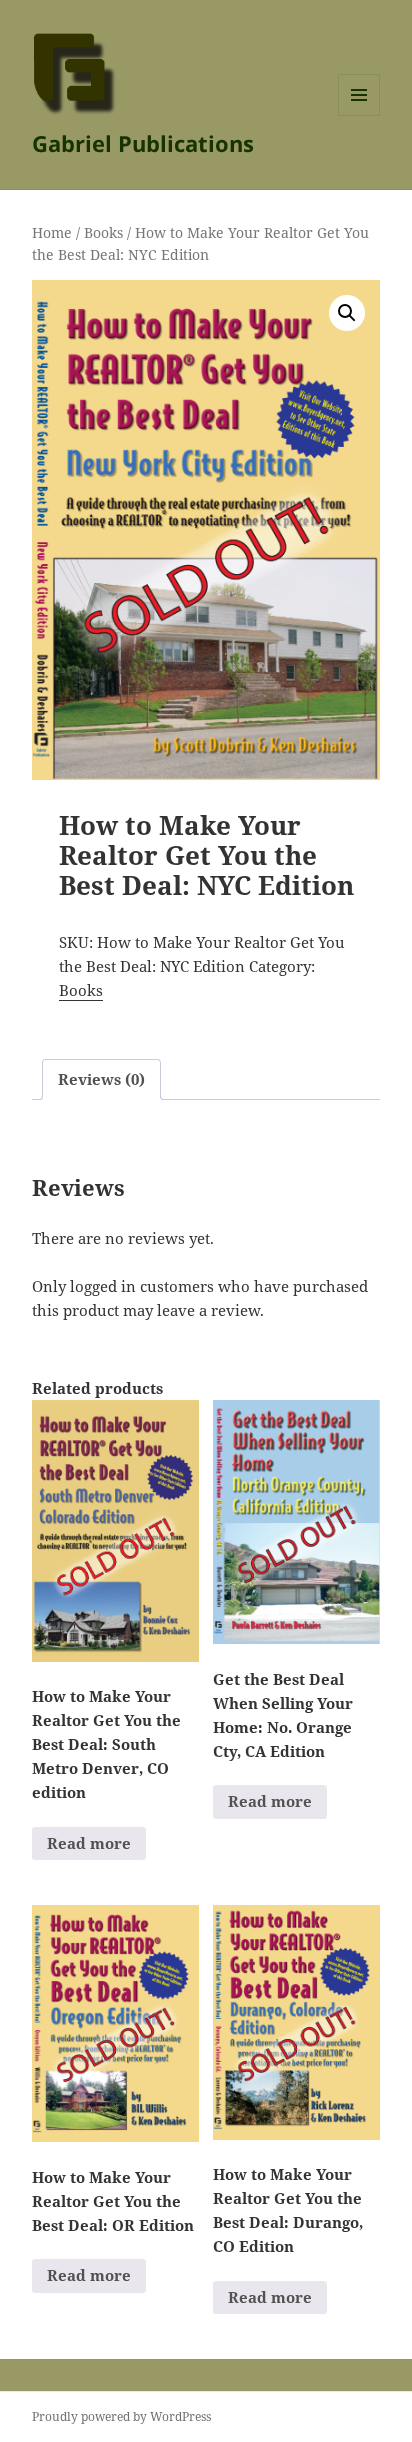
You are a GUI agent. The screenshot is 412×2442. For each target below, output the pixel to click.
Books (103, 232)
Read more (89, 1843)
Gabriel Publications (143, 143)
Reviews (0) (101, 1079)
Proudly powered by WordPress (121, 2416)
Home (52, 232)
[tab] (101, 1079)
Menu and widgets (359, 115)
